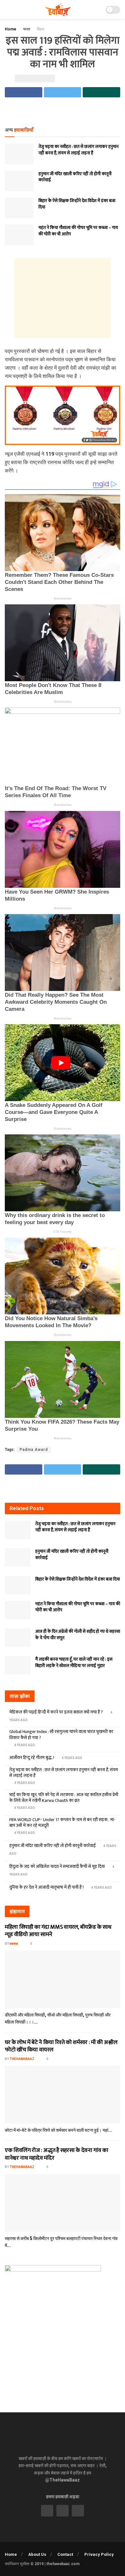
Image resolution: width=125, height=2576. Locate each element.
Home (11, 29)
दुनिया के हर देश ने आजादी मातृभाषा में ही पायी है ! (46, 1887)
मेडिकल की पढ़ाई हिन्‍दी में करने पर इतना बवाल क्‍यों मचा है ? (56, 1712)
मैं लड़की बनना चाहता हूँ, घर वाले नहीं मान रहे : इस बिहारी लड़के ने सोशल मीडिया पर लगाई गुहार (74, 1662)
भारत (27, 29)
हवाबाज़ (14, 1944)
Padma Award (34, 1450)
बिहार (41, 29)
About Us (37, 2554)
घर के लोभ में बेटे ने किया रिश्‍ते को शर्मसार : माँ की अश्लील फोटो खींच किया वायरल (61, 2046)
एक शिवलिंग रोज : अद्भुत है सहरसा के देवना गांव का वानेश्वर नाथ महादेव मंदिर (57, 2154)
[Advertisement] (63, 112)
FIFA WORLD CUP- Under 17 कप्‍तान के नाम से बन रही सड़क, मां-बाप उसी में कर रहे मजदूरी (62, 1823)
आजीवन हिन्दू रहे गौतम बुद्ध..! (32, 1758)
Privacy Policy (99, 2554)
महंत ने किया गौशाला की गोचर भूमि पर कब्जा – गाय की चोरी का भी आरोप (78, 231)
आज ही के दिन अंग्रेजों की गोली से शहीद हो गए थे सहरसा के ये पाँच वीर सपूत (78, 1635)
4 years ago (24, 1745)
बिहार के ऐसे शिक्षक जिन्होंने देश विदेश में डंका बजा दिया (77, 204)
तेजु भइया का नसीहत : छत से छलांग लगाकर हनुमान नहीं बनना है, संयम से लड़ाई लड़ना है (79, 150)
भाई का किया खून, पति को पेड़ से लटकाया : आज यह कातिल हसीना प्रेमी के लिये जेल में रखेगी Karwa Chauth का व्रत (64, 1798)
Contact (65, 2554)
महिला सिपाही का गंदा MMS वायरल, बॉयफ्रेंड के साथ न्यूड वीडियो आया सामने (58, 1931)
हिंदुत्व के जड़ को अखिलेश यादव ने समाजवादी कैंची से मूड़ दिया (57, 1866)
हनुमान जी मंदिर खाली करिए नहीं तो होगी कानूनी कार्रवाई (75, 177)
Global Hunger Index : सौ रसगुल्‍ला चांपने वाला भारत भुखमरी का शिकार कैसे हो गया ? (61, 1734)
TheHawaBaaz (22, 2059)
